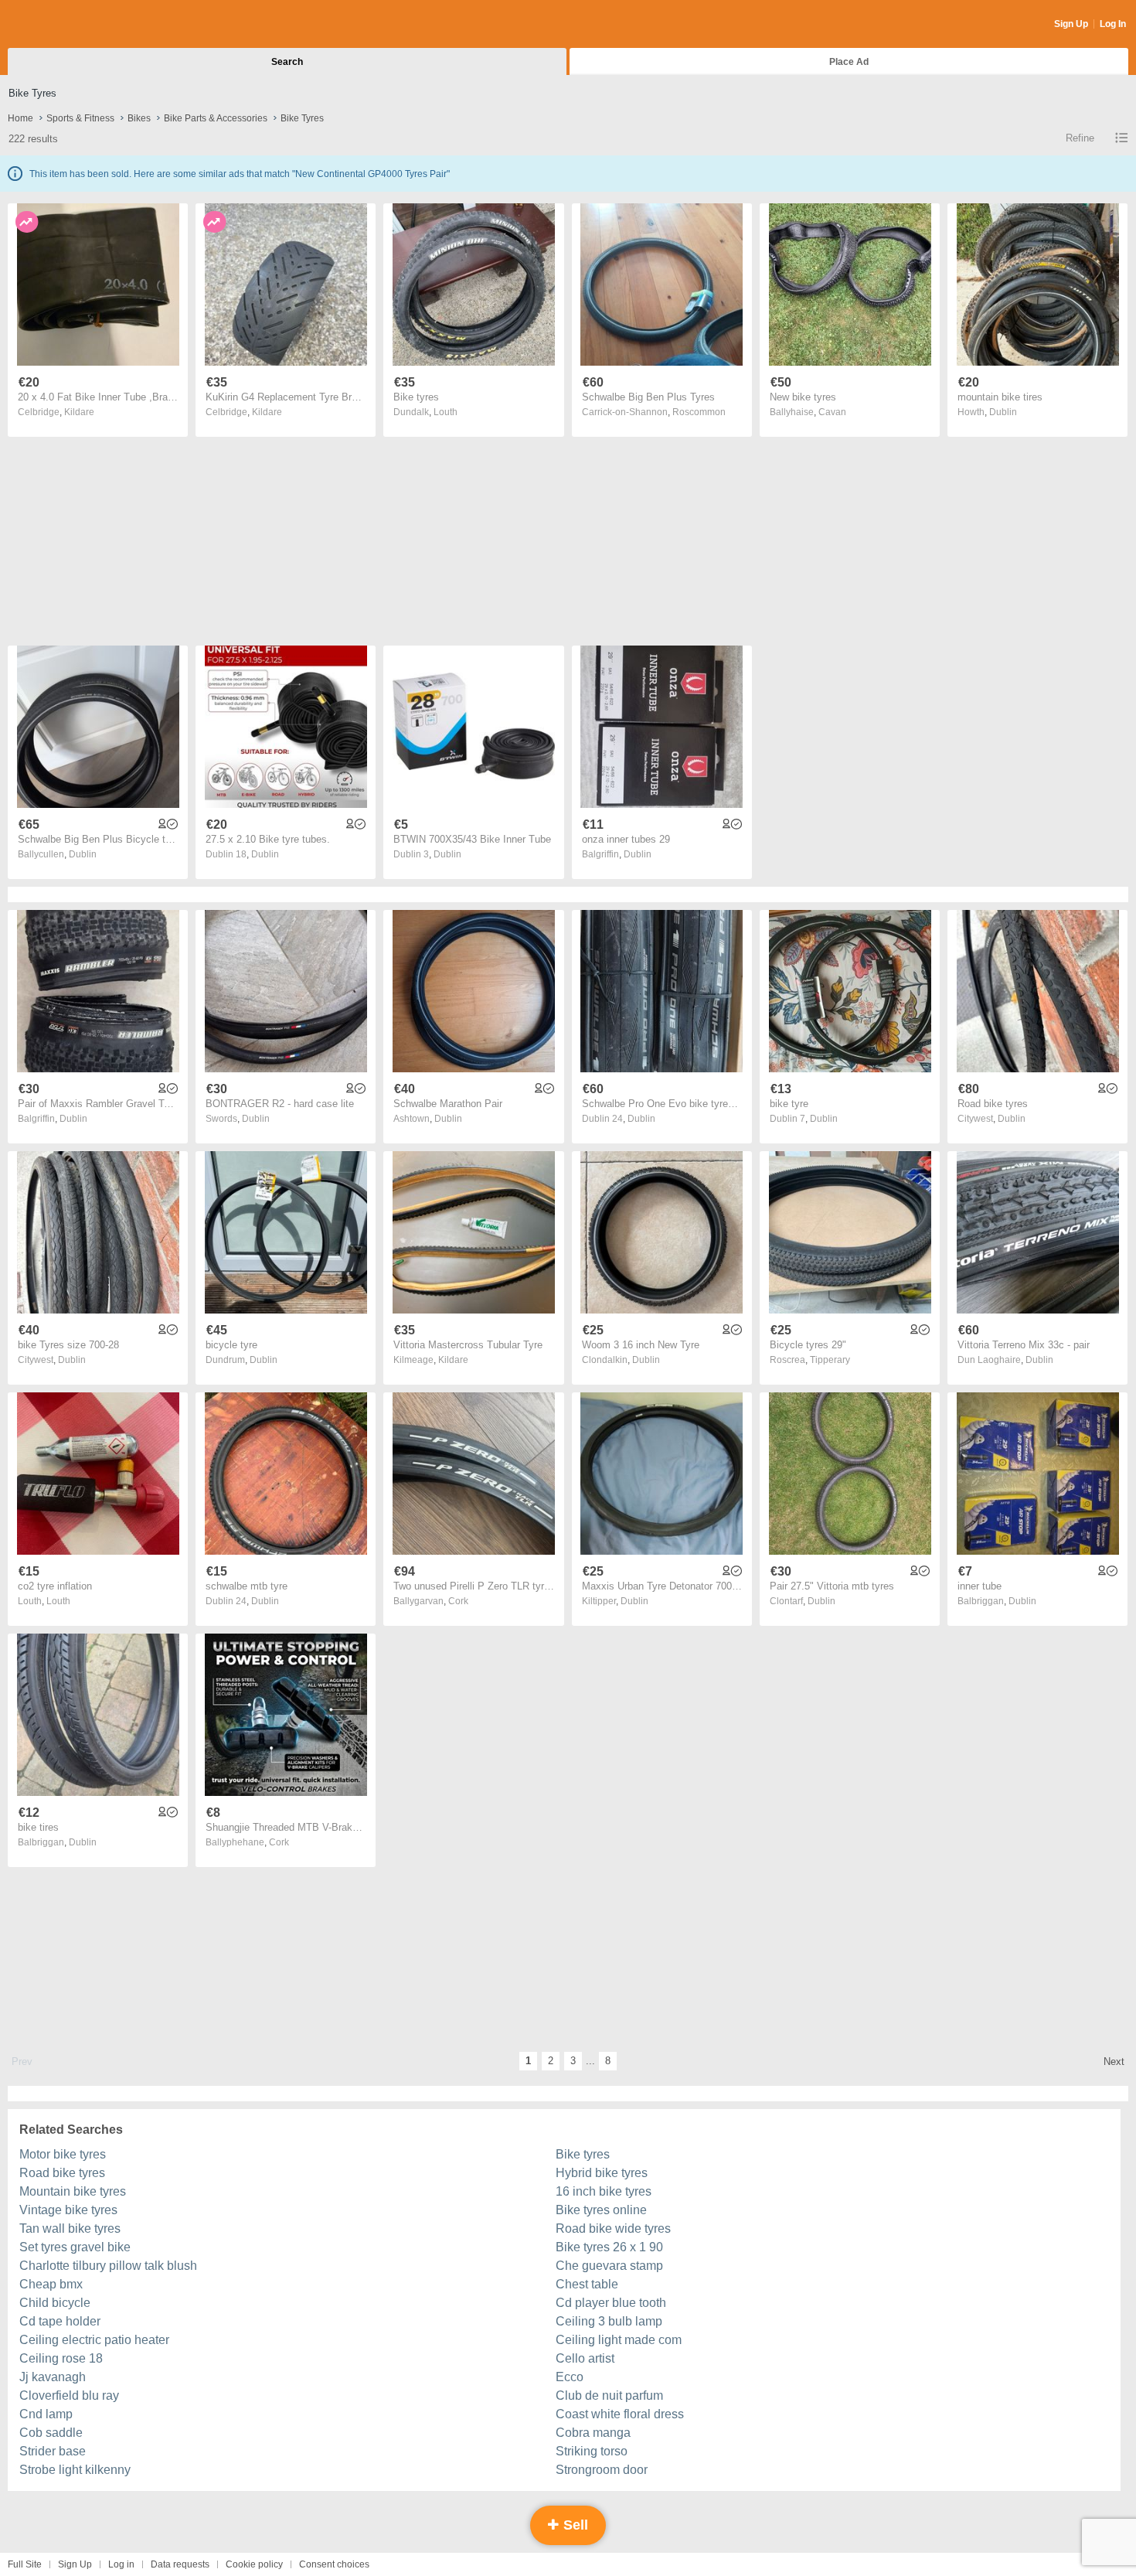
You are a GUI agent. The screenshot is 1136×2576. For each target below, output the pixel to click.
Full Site (25, 2564)
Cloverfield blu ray (69, 2395)
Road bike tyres (62, 2173)
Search (287, 62)
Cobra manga (593, 2433)
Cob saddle (51, 2433)
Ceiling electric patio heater (94, 2340)
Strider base (53, 2451)
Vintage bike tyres (68, 2210)
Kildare (79, 412)
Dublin (1003, 412)
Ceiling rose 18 (61, 2358)
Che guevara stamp (609, 2266)
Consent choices (334, 2564)
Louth (446, 412)
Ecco (570, 2377)
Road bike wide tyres (613, 2228)
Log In (1113, 24)
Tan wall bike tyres (70, 2228)
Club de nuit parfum (609, 2395)
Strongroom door (602, 2470)
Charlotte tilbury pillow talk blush (108, 2266)
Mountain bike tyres (73, 2191)
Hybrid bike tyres (602, 2173)
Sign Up (1071, 24)
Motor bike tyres (63, 2154)
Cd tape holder (60, 2321)
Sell (574, 2525)
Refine (1080, 138)
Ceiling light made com (619, 2340)
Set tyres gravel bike (75, 2247)
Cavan (832, 412)
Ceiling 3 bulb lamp (609, 2321)
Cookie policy (254, 2564)
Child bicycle (55, 2303)
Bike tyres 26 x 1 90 (609, 2247)
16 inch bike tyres (604, 2191)
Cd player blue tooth (611, 2303)
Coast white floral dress (620, 2414)
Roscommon (699, 412)
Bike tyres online (601, 2210)
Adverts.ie (68, 25)
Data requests (180, 2564)
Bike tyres (583, 2154)
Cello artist (585, 2358)
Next (1114, 2061)
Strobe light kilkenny (75, 2470)
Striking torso (592, 2451)
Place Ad (849, 62)
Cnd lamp (46, 2414)
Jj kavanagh (53, 2377)
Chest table (587, 2284)
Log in (121, 2564)
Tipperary (830, 1360)
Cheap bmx (51, 2284)
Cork (458, 1601)
